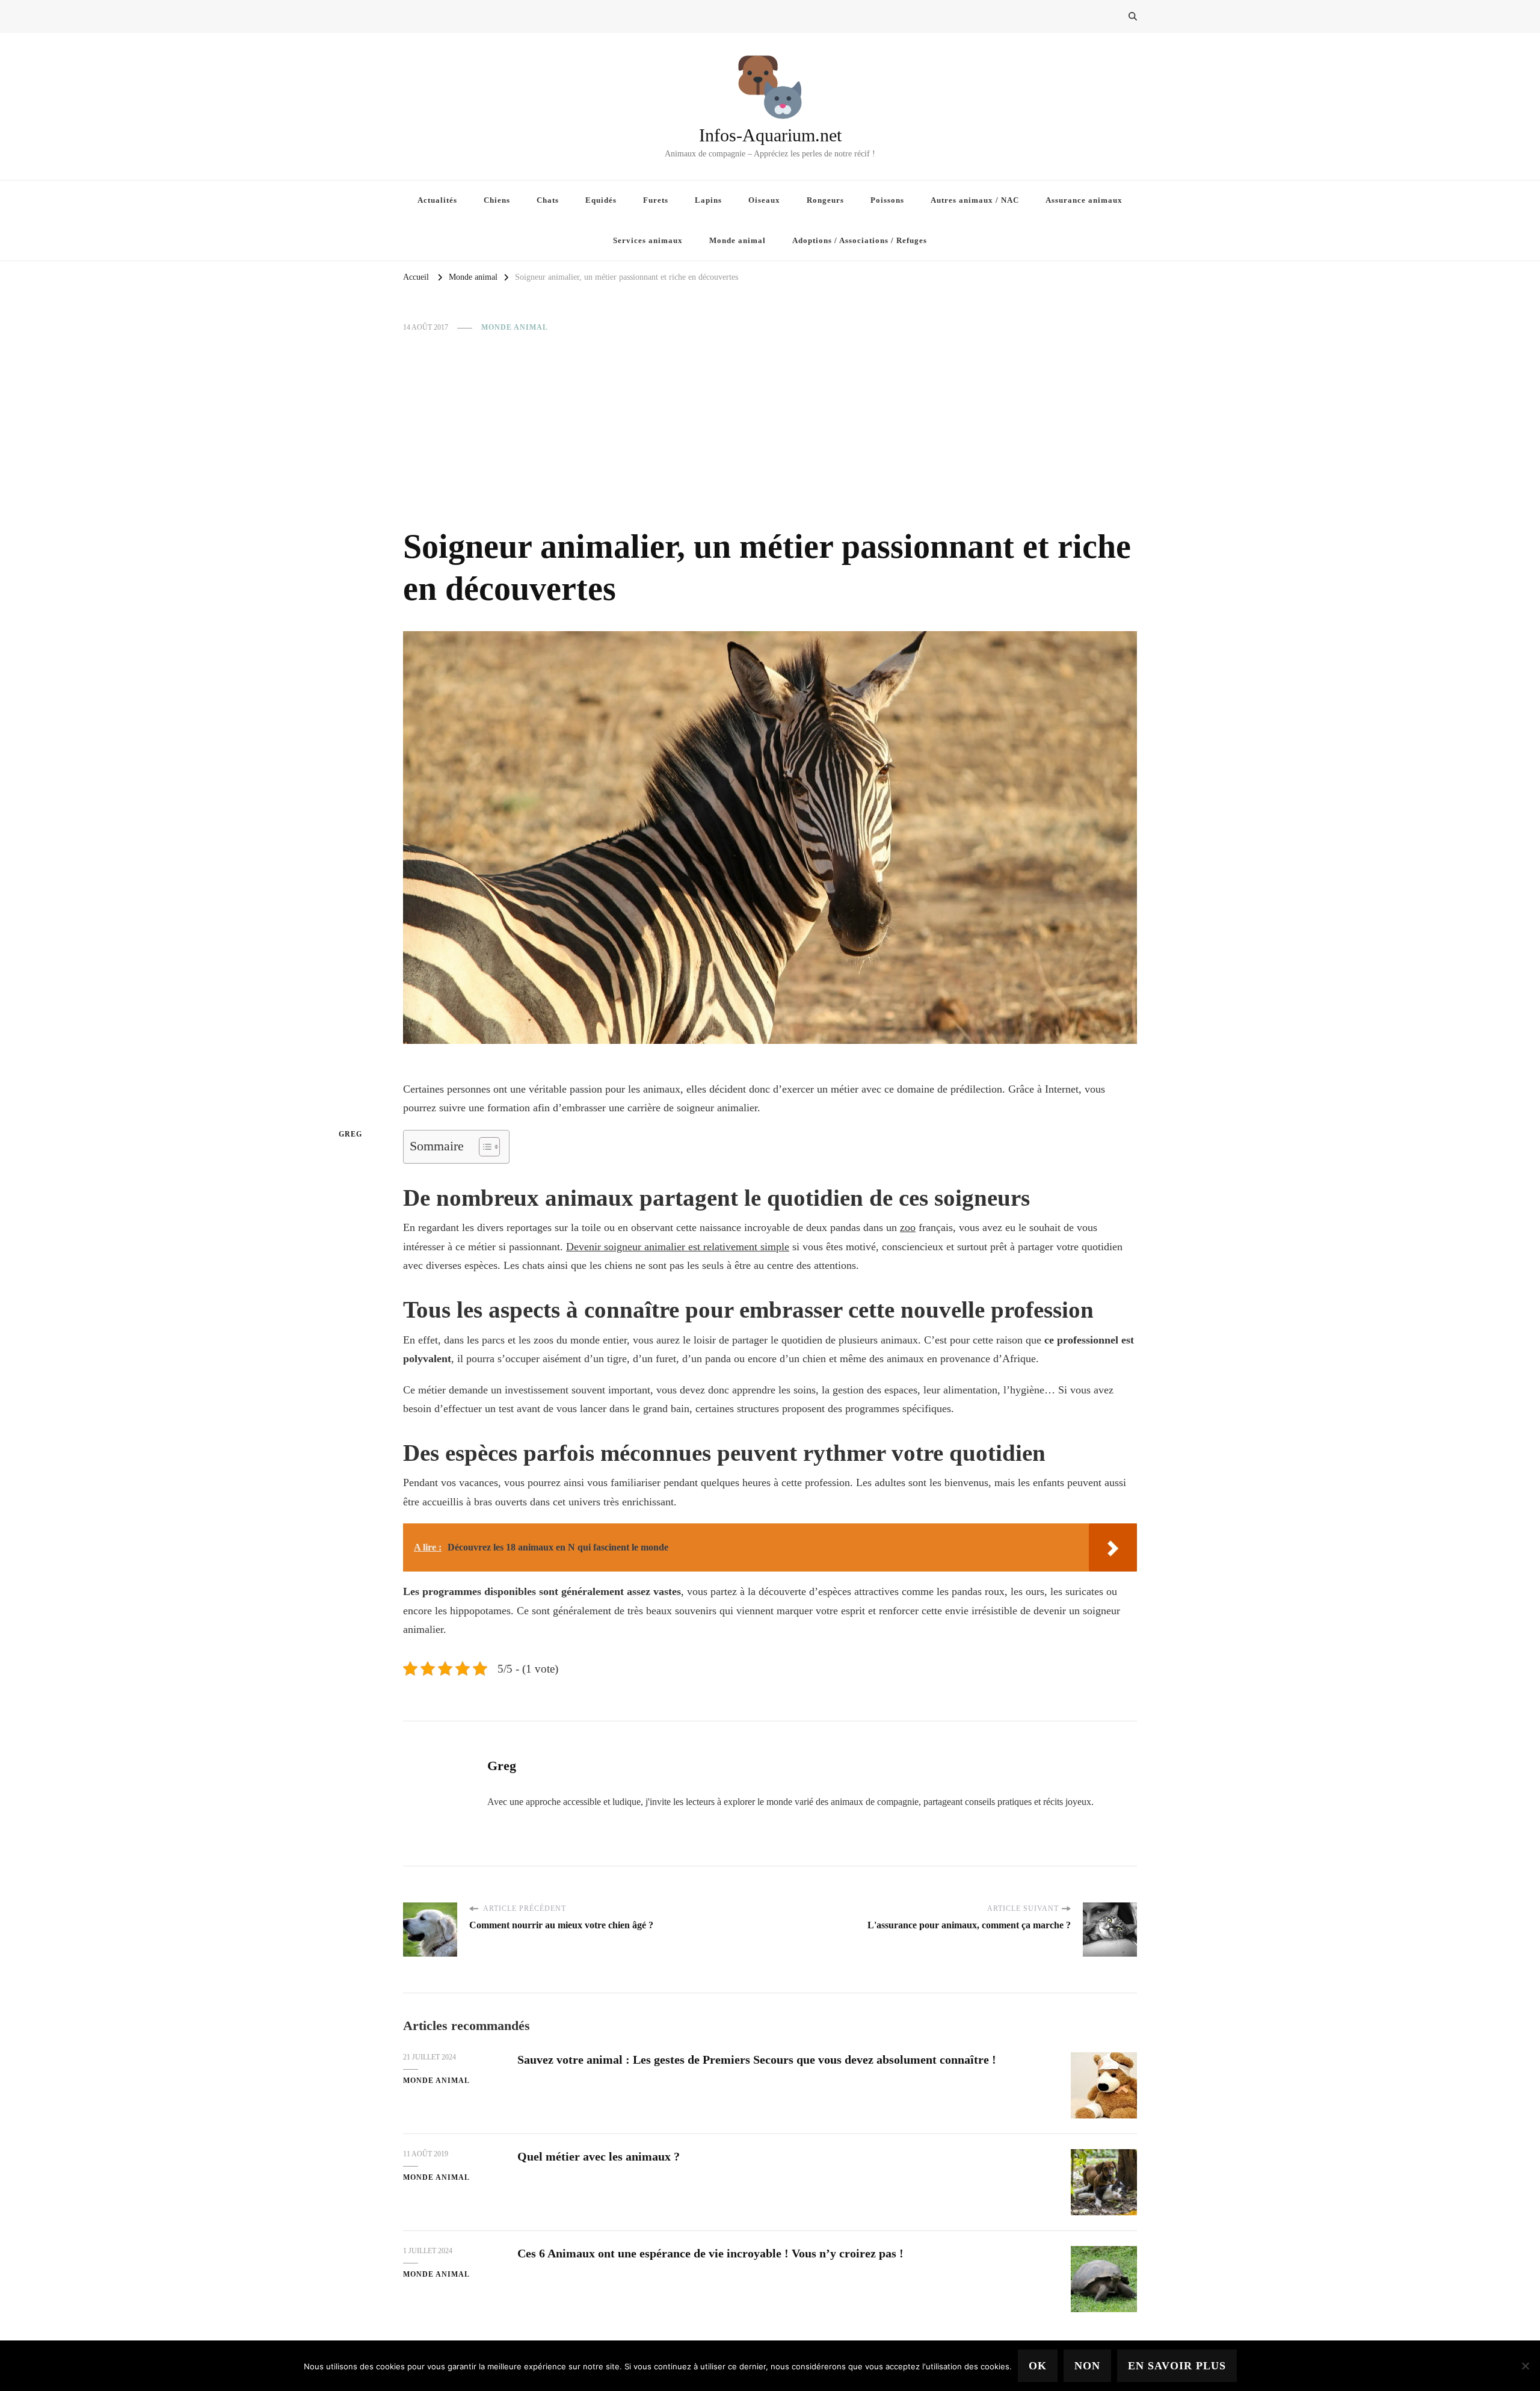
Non (1087, 2366)
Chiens (497, 200)
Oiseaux (764, 200)
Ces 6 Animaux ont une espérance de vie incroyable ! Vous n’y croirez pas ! (710, 2253)
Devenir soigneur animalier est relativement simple (678, 1247)
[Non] (1525, 2366)
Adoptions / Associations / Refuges (860, 240)
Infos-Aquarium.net (770, 135)
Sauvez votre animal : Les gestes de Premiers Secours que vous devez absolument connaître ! (757, 2059)
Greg (350, 1134)
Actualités (437, 200)
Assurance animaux (1084, 200)
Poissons (887, 200)
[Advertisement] (770, 430)
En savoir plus (1177, 2366)
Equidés (601, 200)
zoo (908, 1227)
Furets (656, 200)
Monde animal (738, 240)
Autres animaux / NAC (975, 200)
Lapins (708, 200)
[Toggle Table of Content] (483, 1147)
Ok (1038, 2366)
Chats (548, 200)
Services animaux (648, 240)
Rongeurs (825, 200)
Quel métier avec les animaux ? (599, 2156)
